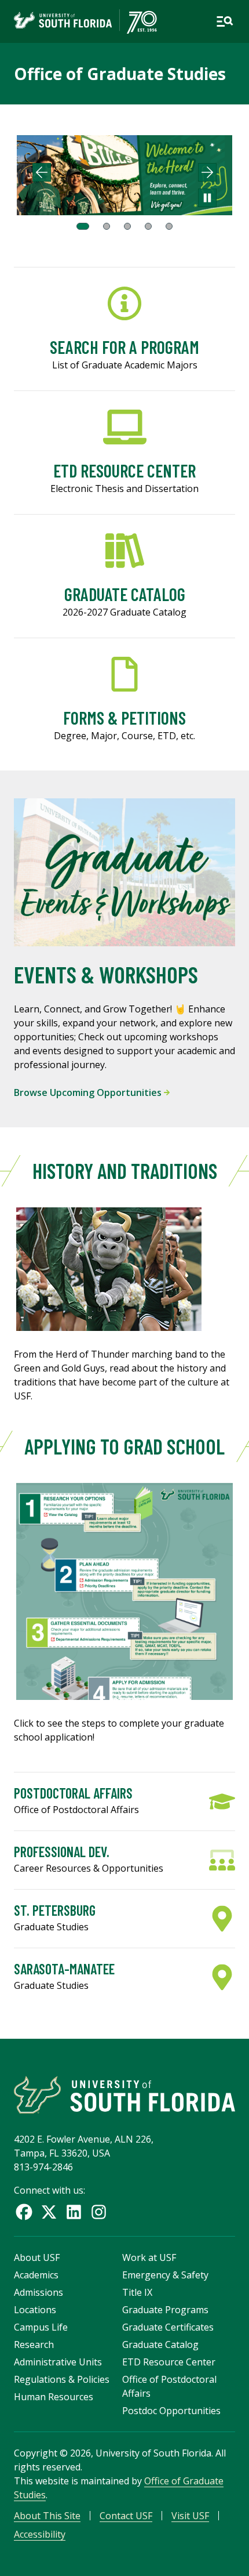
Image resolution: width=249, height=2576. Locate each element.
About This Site (47, 2516)
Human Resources (54, 2397)
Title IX (137, 2292)
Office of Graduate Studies (120, 74)
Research (34, 2345)
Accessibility (40, 2534)
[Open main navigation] (225, 21)
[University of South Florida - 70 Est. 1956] (85, 21)
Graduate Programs (165, 2310)
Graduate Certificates (168, 2327)
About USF (37, 2257)
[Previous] (42, 172)
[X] (49, 2212)
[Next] (207, 172)
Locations (35, 2310)
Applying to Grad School (124, 1446)
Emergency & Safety (165, 2275)
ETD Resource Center (169, 2362)
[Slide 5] (169, 226)
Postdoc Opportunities (171, 2411)
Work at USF (149, 2257)
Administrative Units (58, 2362)
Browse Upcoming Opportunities (89, 1092)
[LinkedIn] (74, 2212)
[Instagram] (99, 2212)
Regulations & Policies (62, 2379)
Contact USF (126, 2516)
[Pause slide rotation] (207, 198)
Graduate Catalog (160, 2345)
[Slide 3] (127, 226)
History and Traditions (125, 1171)
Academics (36, 2275)
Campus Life (41, 2327)
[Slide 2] (107, 226)
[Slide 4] (148, 226)
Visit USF (190, 2516)
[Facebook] (24, 2212)
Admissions (39, 2292)
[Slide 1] (83, 226)
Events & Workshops (106, 974)
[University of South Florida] (124, 2095)
